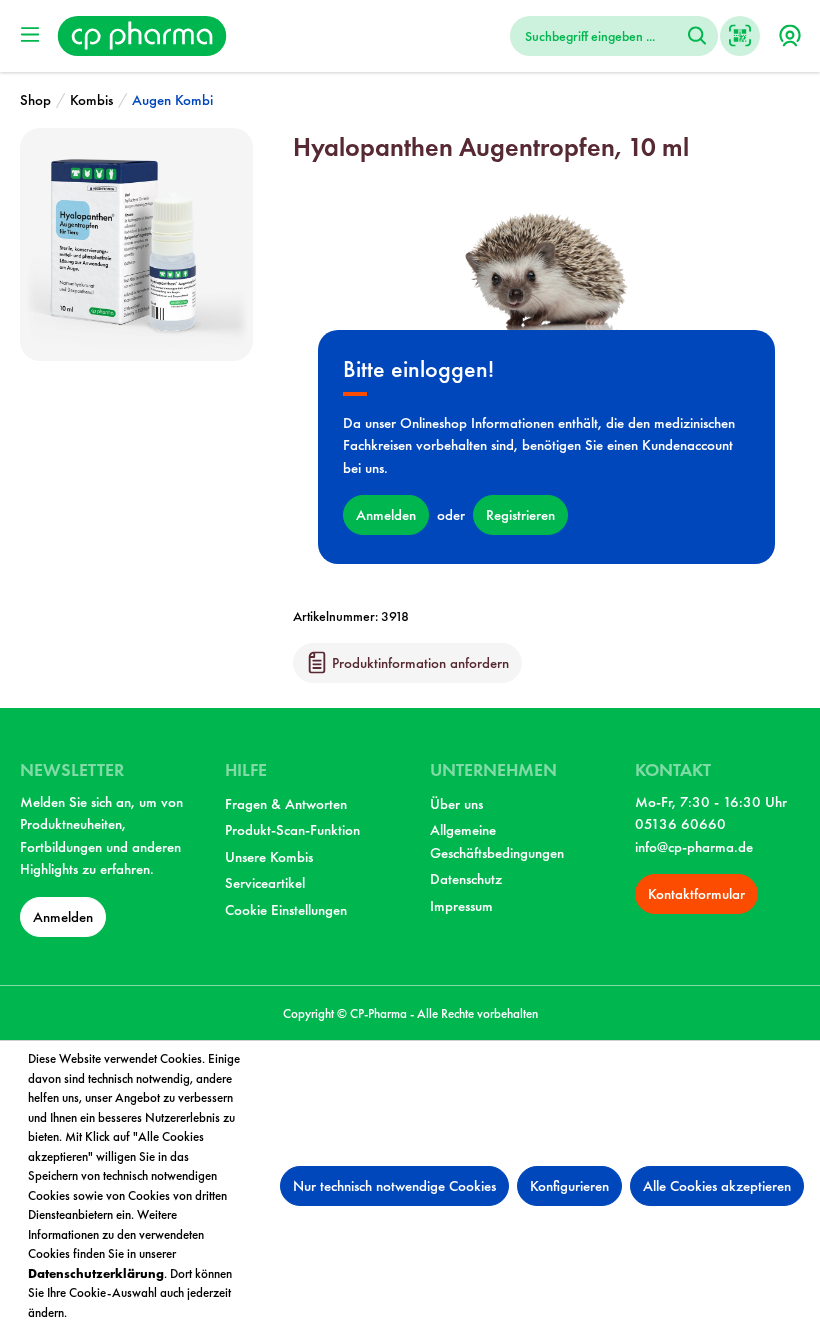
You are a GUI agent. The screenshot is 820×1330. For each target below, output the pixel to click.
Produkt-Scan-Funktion (292, 830)
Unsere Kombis (269, 857)
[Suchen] (697, 36)
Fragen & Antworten (286, 804)
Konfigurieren (569, 1186)
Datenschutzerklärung (96, 1273)
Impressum (461, 906)
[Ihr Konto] (790, 36)
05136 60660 (680, 824)
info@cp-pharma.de (694, 847)
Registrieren (520, 515)
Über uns (456, 804)
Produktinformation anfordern (418, 663)
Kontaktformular (696, 894)
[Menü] (30, 35)
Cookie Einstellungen (286, 910)
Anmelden (386, 515)
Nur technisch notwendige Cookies (394, 1186)
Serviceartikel (265, 883)
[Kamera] (740, 36)
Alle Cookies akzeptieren (717, 1186)
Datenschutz (466, 879)
